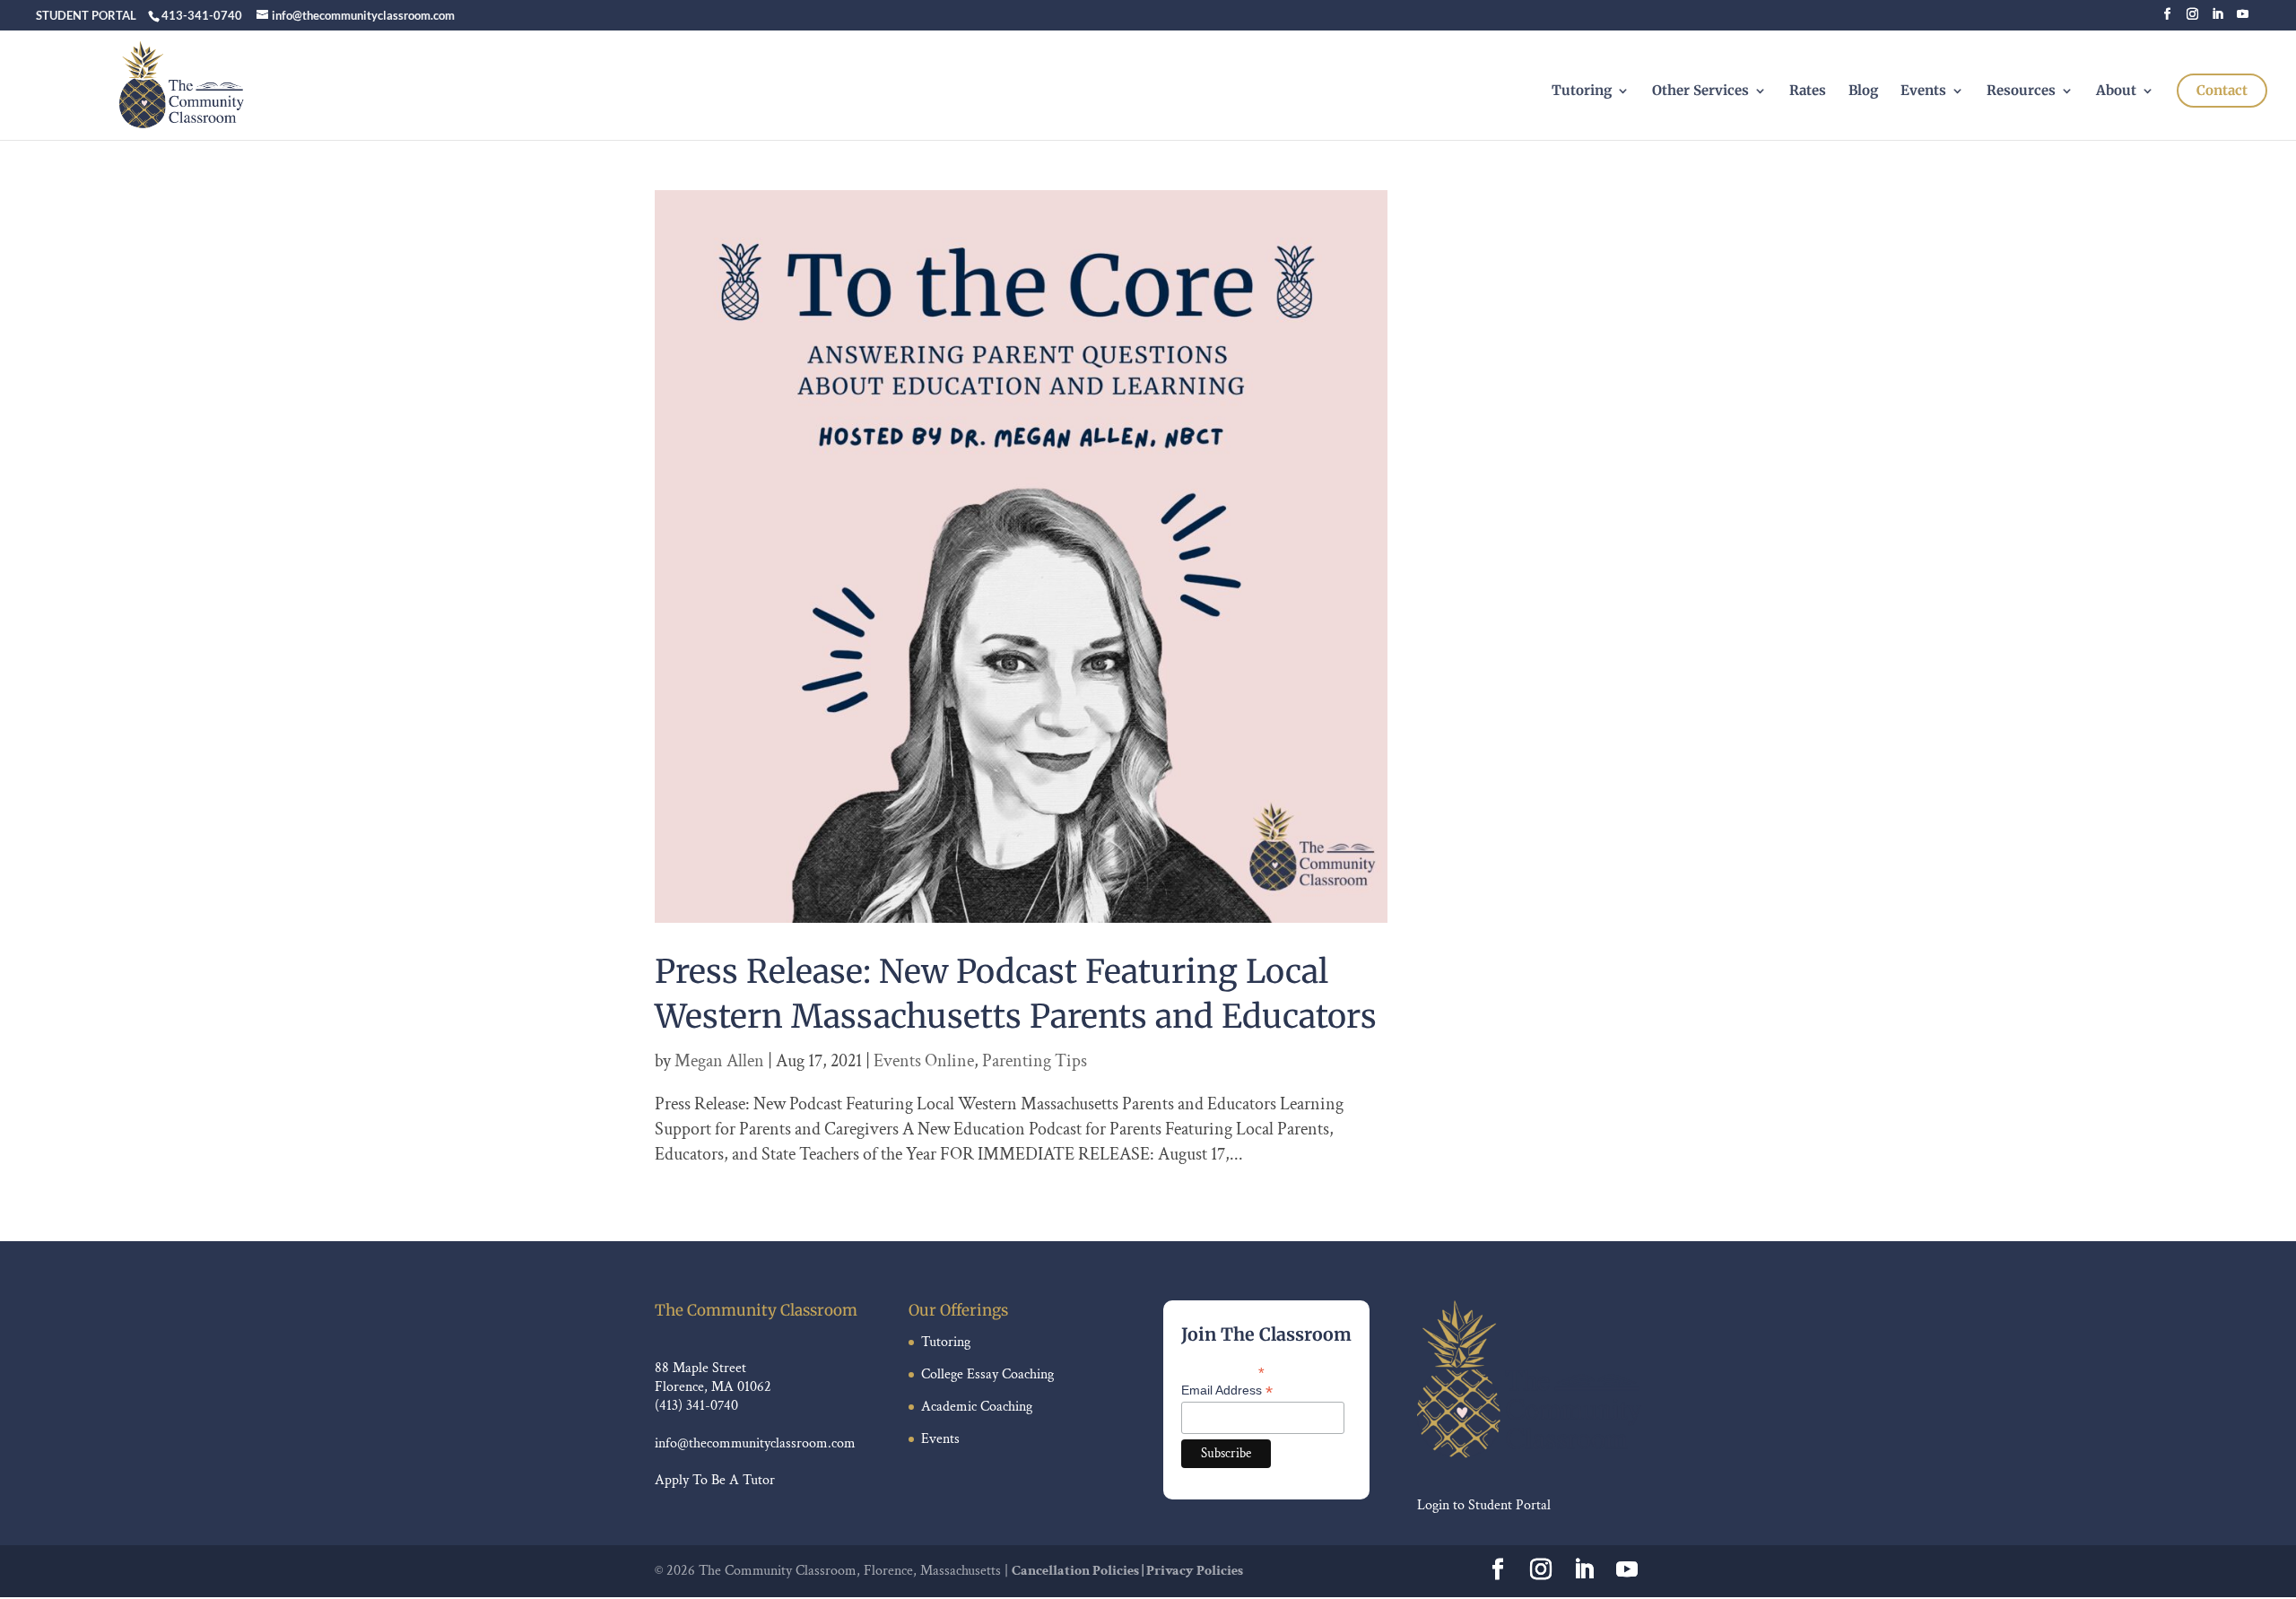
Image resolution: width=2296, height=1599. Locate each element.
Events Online (924, 1061)
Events (1923, 91)
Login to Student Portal (1484, 1505)
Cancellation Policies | (1079, 1571)
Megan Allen (719, 1061)
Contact (2222, 90)
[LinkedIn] (2218, 19)
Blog (1863, 91)
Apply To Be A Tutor (715, 1480)
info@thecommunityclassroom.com (755, 1443)
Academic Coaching (977, 1407)
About (2116, 91)
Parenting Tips (1035, 1061)
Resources (2021, 91)
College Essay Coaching (987, 1374)
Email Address (1227, 1390)
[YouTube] (2243, 19)
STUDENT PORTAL (86, 15)
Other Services (1700, 91)
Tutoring (1582, 91)
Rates (1808, 91)
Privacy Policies (1195, 1571)
